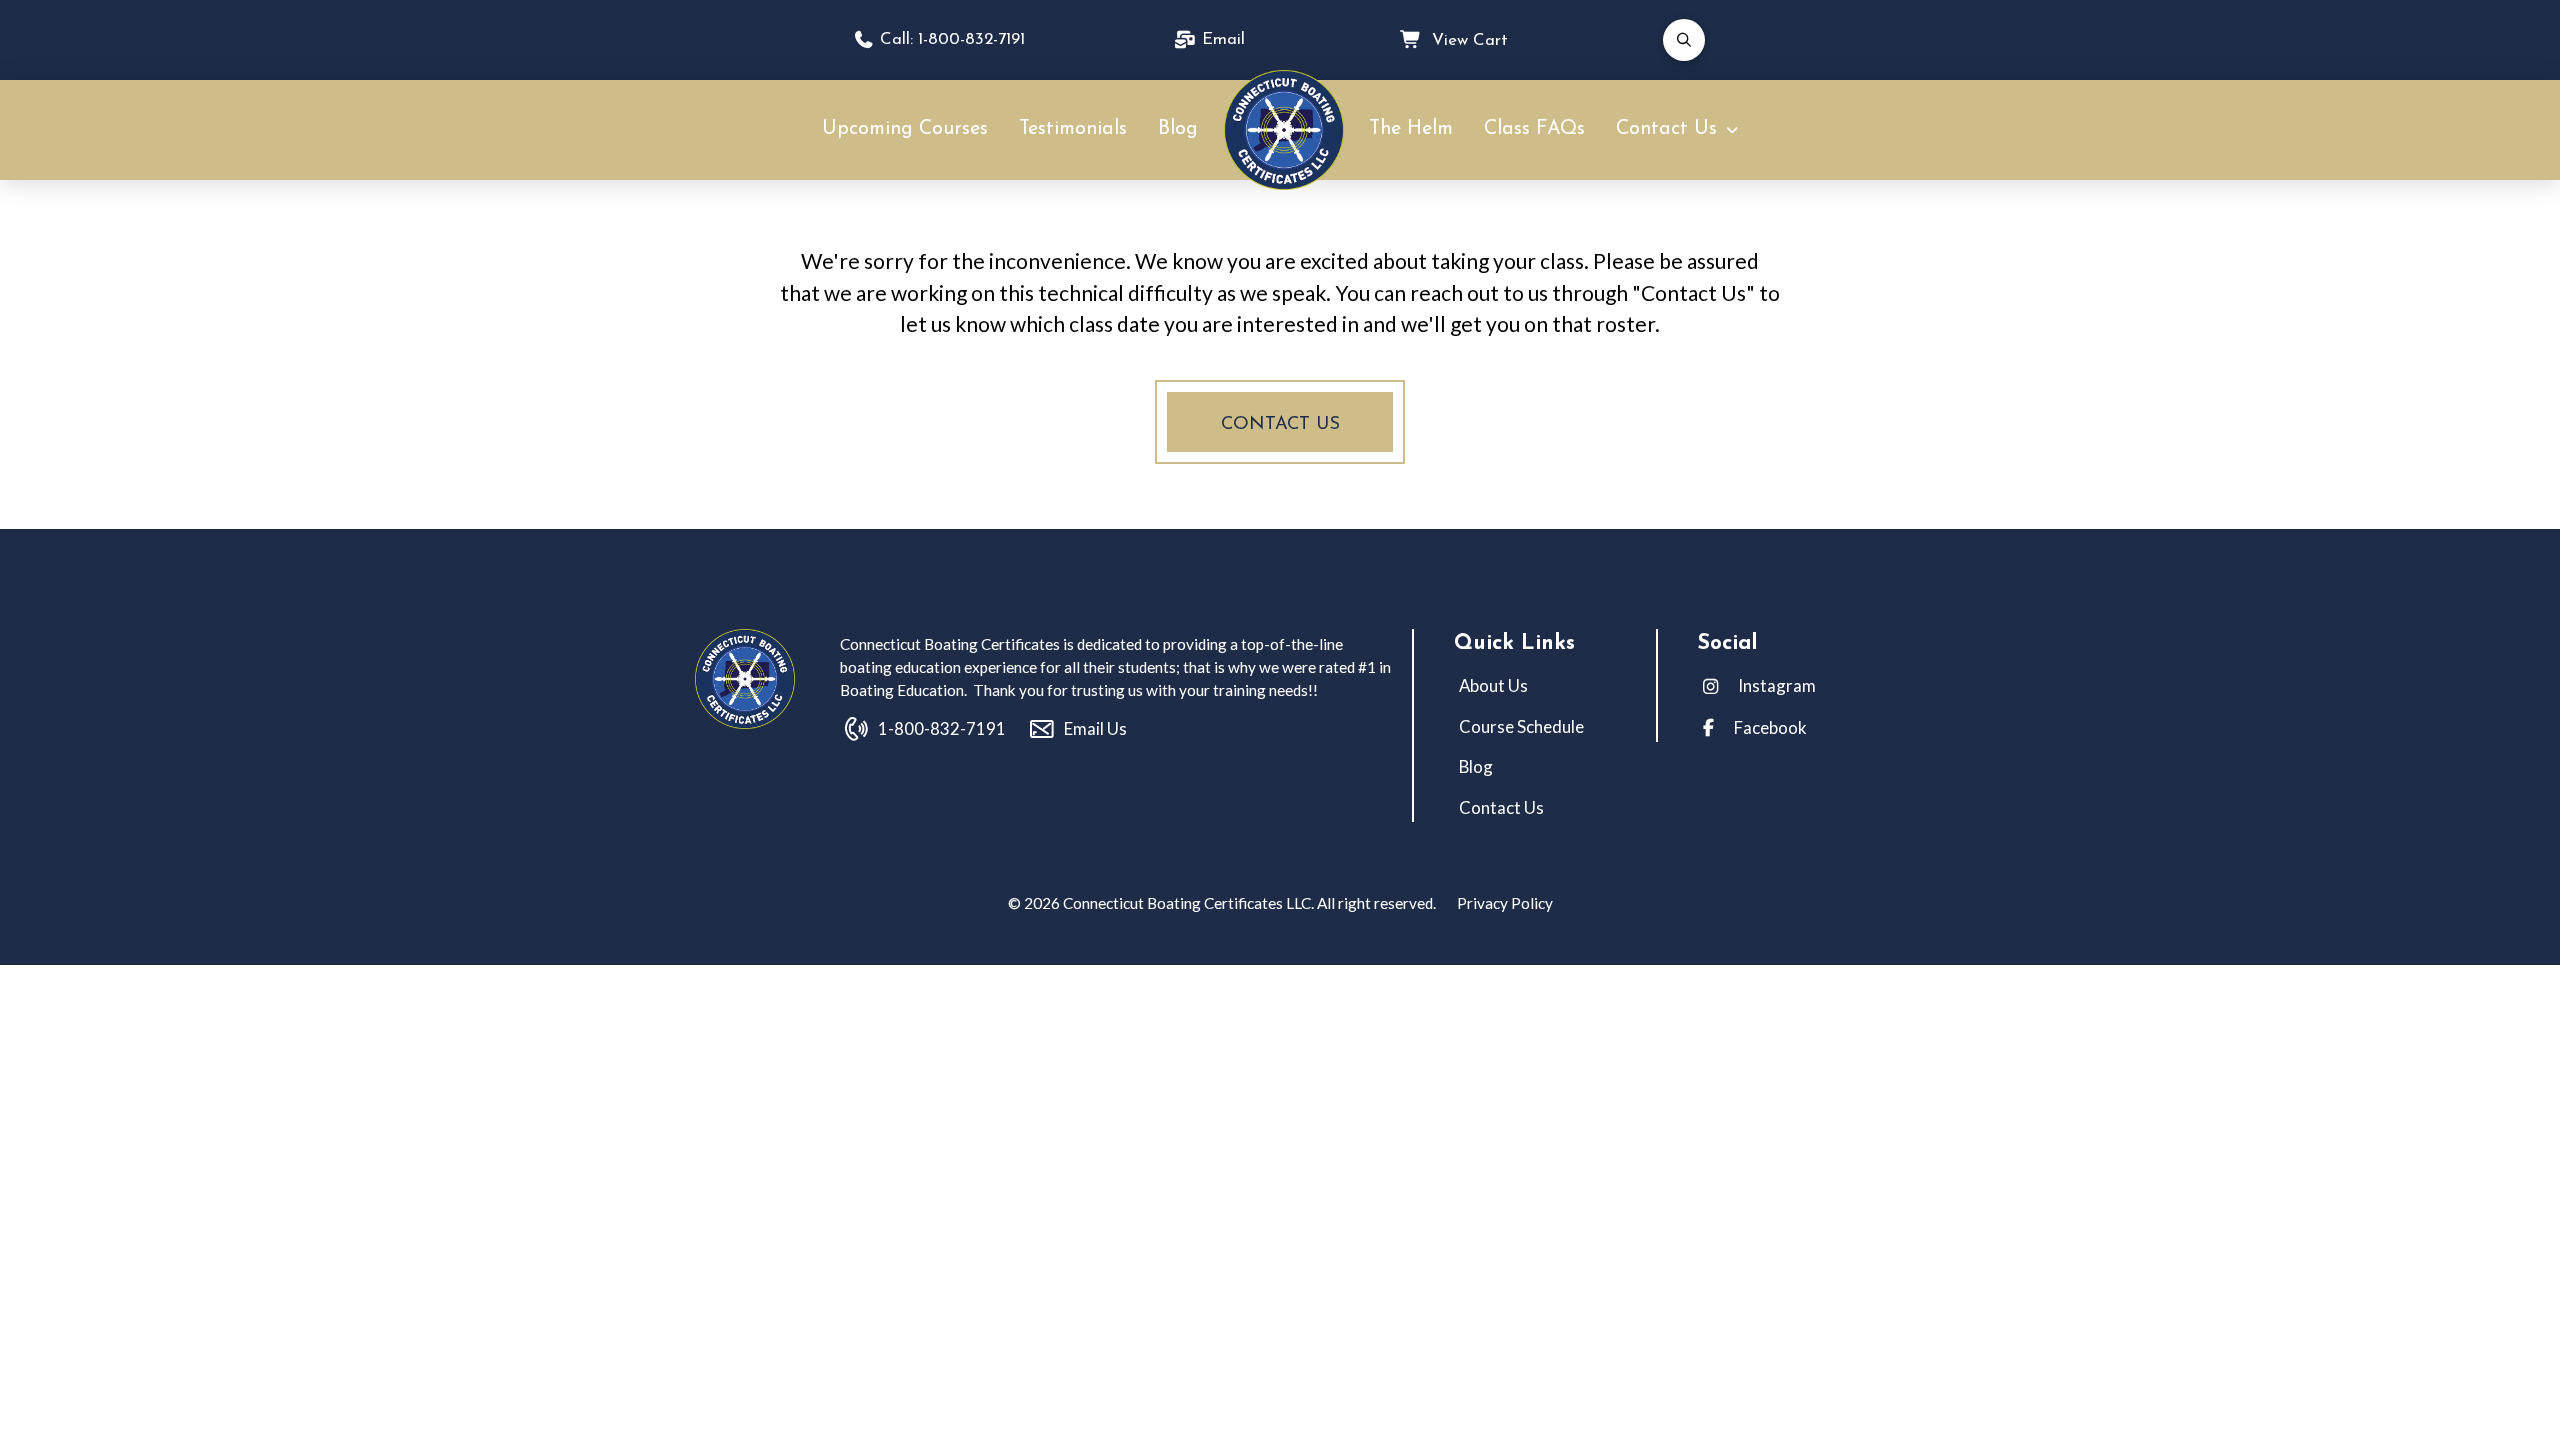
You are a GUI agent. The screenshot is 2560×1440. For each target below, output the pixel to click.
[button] (1684, 40)
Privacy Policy (1503, 903)
